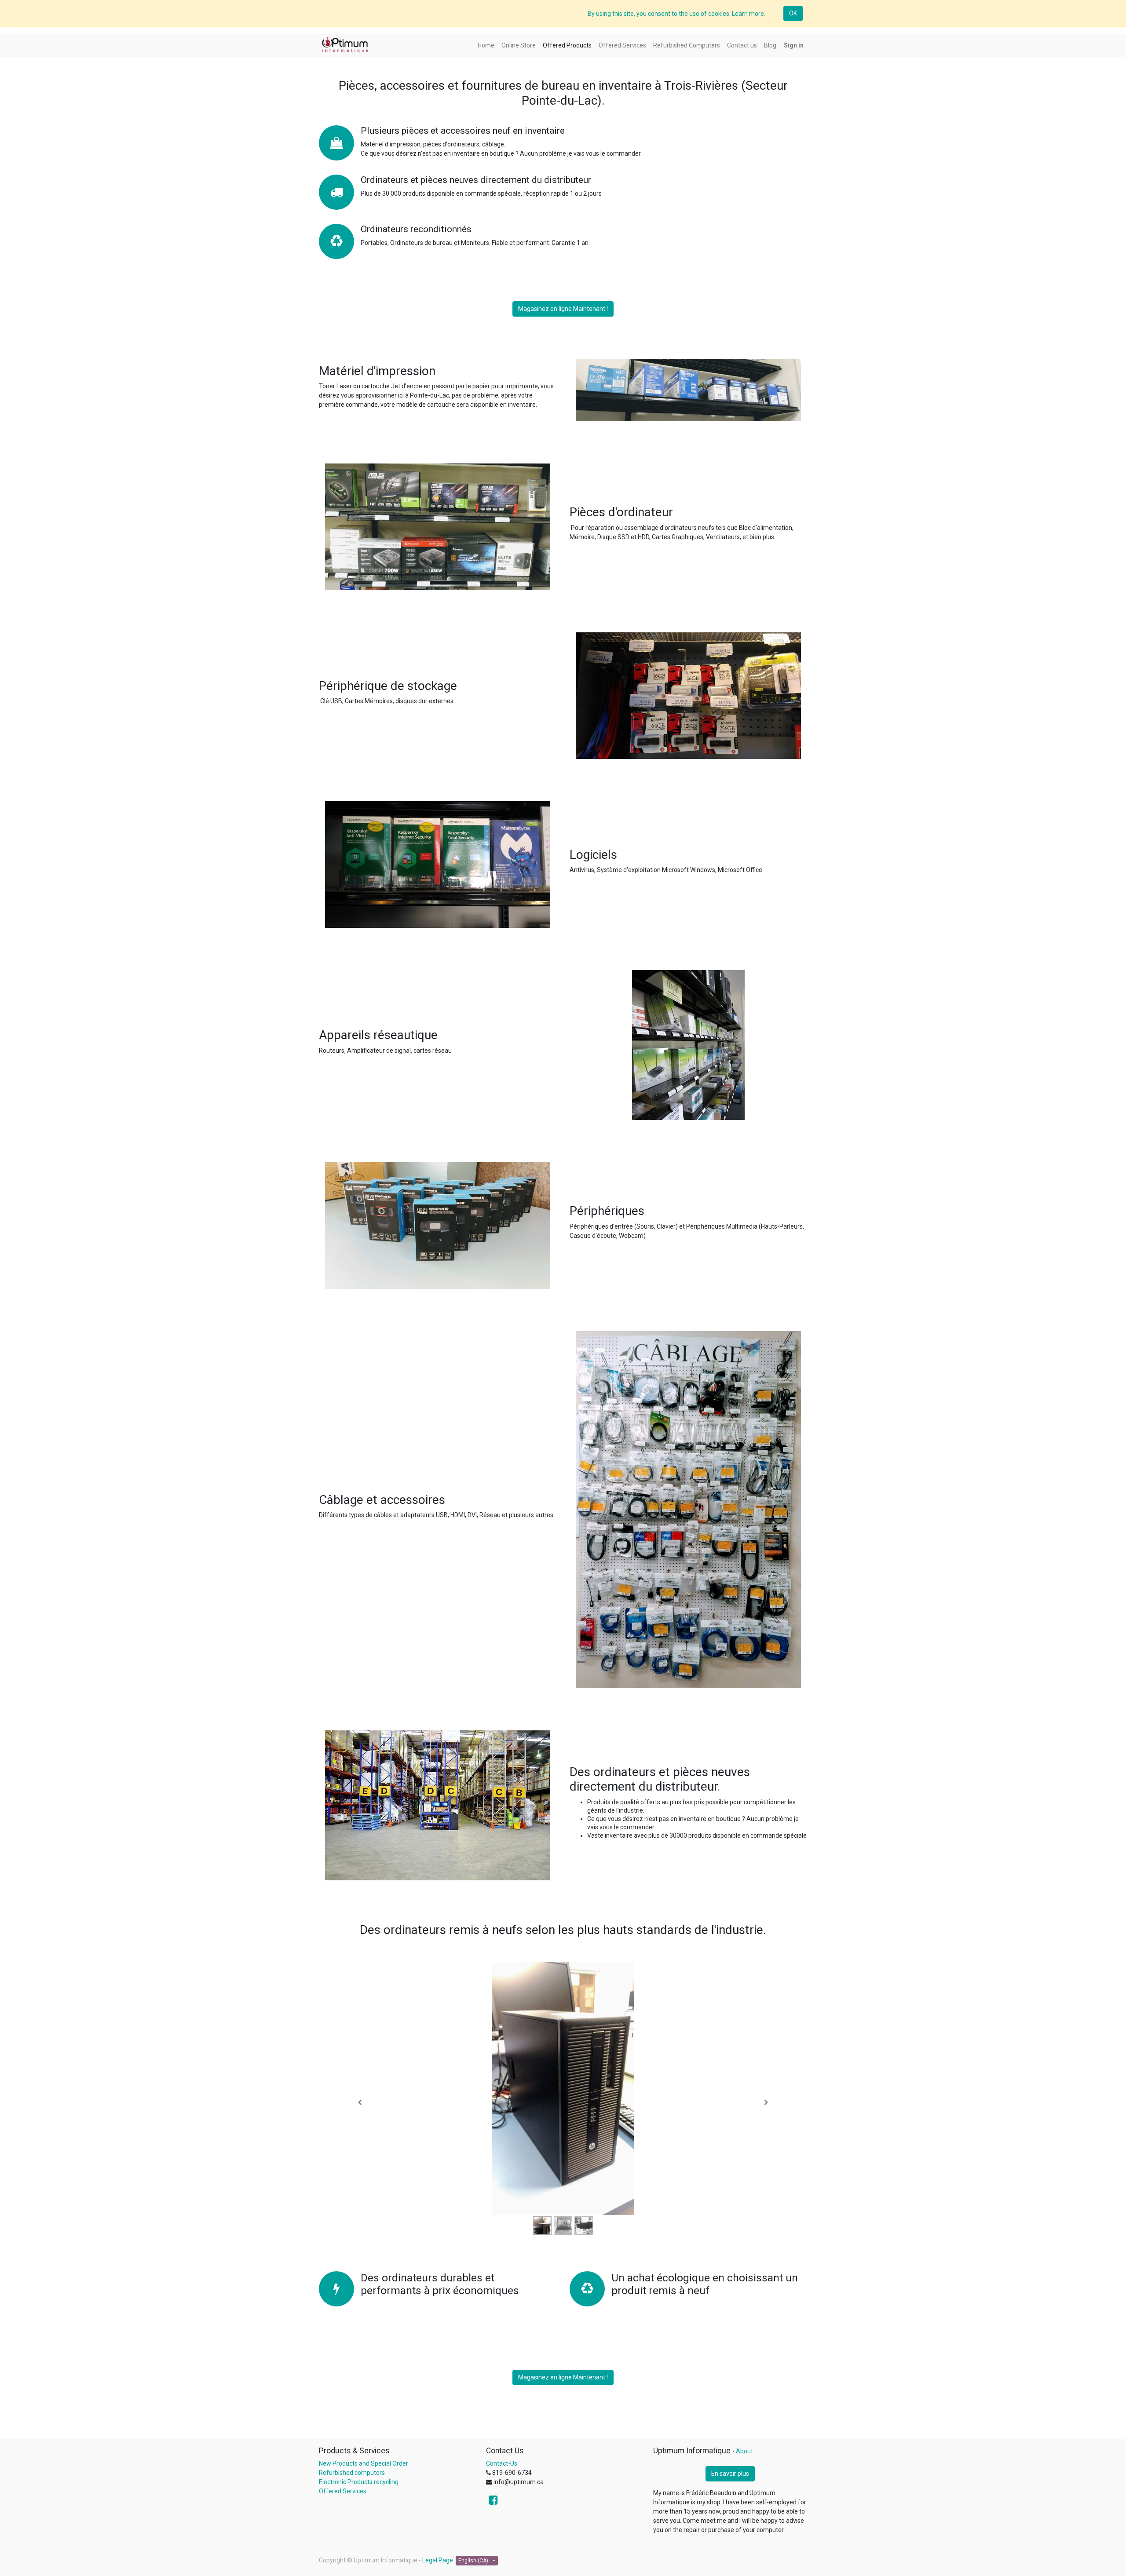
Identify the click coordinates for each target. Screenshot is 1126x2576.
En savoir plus (730, 2474)
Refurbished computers (352, 2473)
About (744, 2451)
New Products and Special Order (364, 2463)
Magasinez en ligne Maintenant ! (563, 309)
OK (793, 13)
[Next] (766, 2103)
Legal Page (438, 2560)
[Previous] (360, 2103)
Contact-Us (502, 2463)
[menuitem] (486, 46)
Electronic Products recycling (359, 2482)
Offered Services (343, 2491)
